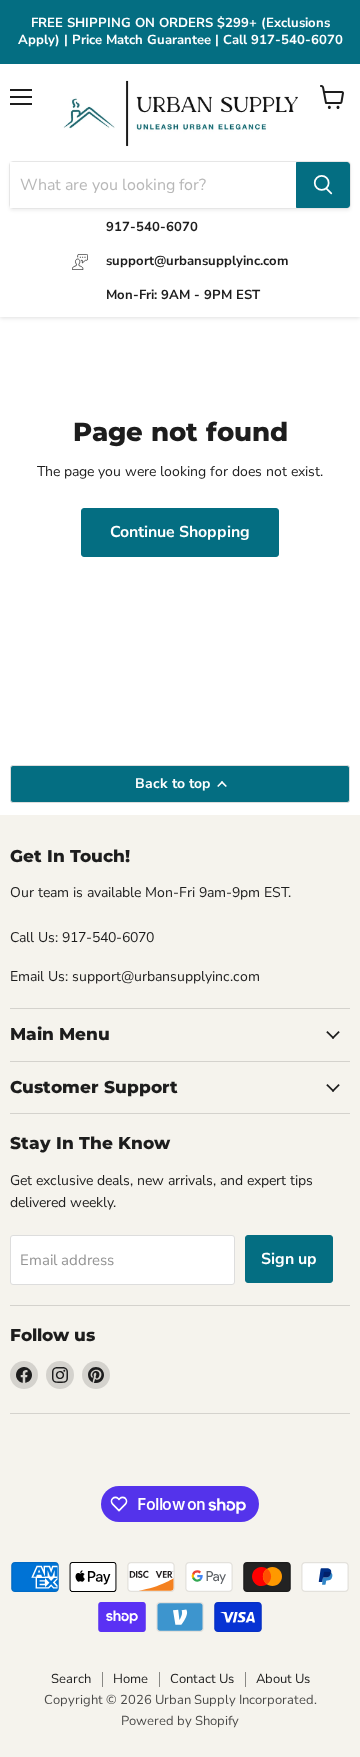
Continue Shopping (180, 532)
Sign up (289, 1259)
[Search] (323, 185)
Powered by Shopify (180, 1721)
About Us (283, 1679)
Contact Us (202, 1679)
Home (130, 1679)
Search (71, 1679)
